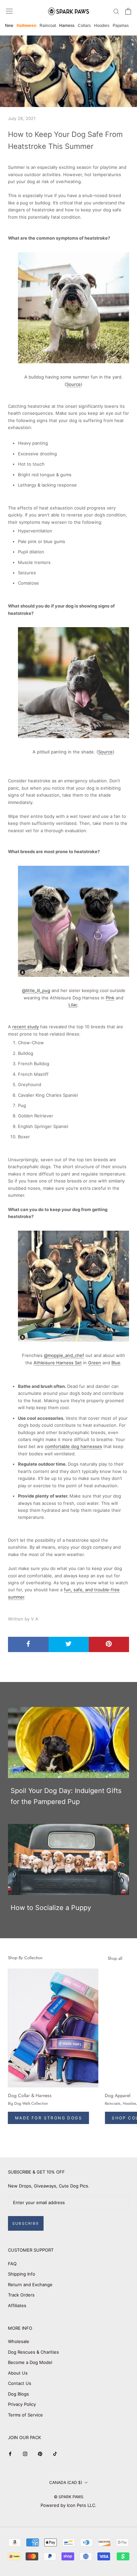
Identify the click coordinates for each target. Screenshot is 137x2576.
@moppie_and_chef (64, 1355)
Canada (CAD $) (66, 2482)
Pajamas (121, 26)
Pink (110, 998)
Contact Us (20, 2383)
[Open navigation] (9, 11)
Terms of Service (25, 2415)
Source (73, 384)
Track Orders (21, 2295)
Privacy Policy (22, 2404)
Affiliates (17, 2305)
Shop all (115, 1958)
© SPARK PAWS (69, 2497)
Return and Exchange (30, 2285)
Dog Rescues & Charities (33, 2352)
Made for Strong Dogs (49, 2118)
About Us (18, 2373)
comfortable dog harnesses (73, 1446)
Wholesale (19, 2341)
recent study (26, 1027)
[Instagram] (25, 2454)
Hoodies (102, 26)
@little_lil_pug (36, 990)
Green (95, 1363)
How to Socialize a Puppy (51, 1908)
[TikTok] (55, 2454)
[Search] (116, 11)
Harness (67, 26)
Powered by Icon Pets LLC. (68, 2505)
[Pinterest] (40, 2454)
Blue (116, 1363)
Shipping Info (22, 2274)
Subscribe (26, 2223)
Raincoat (48, 26)
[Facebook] (10, 2454)
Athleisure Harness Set (58, 1363)
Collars (84, 26)
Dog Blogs (18, 2394)
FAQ (12, 2264)
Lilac (73, 1005)
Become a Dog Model (30, 2362)
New (9, 26)
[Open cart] (128, 11)
